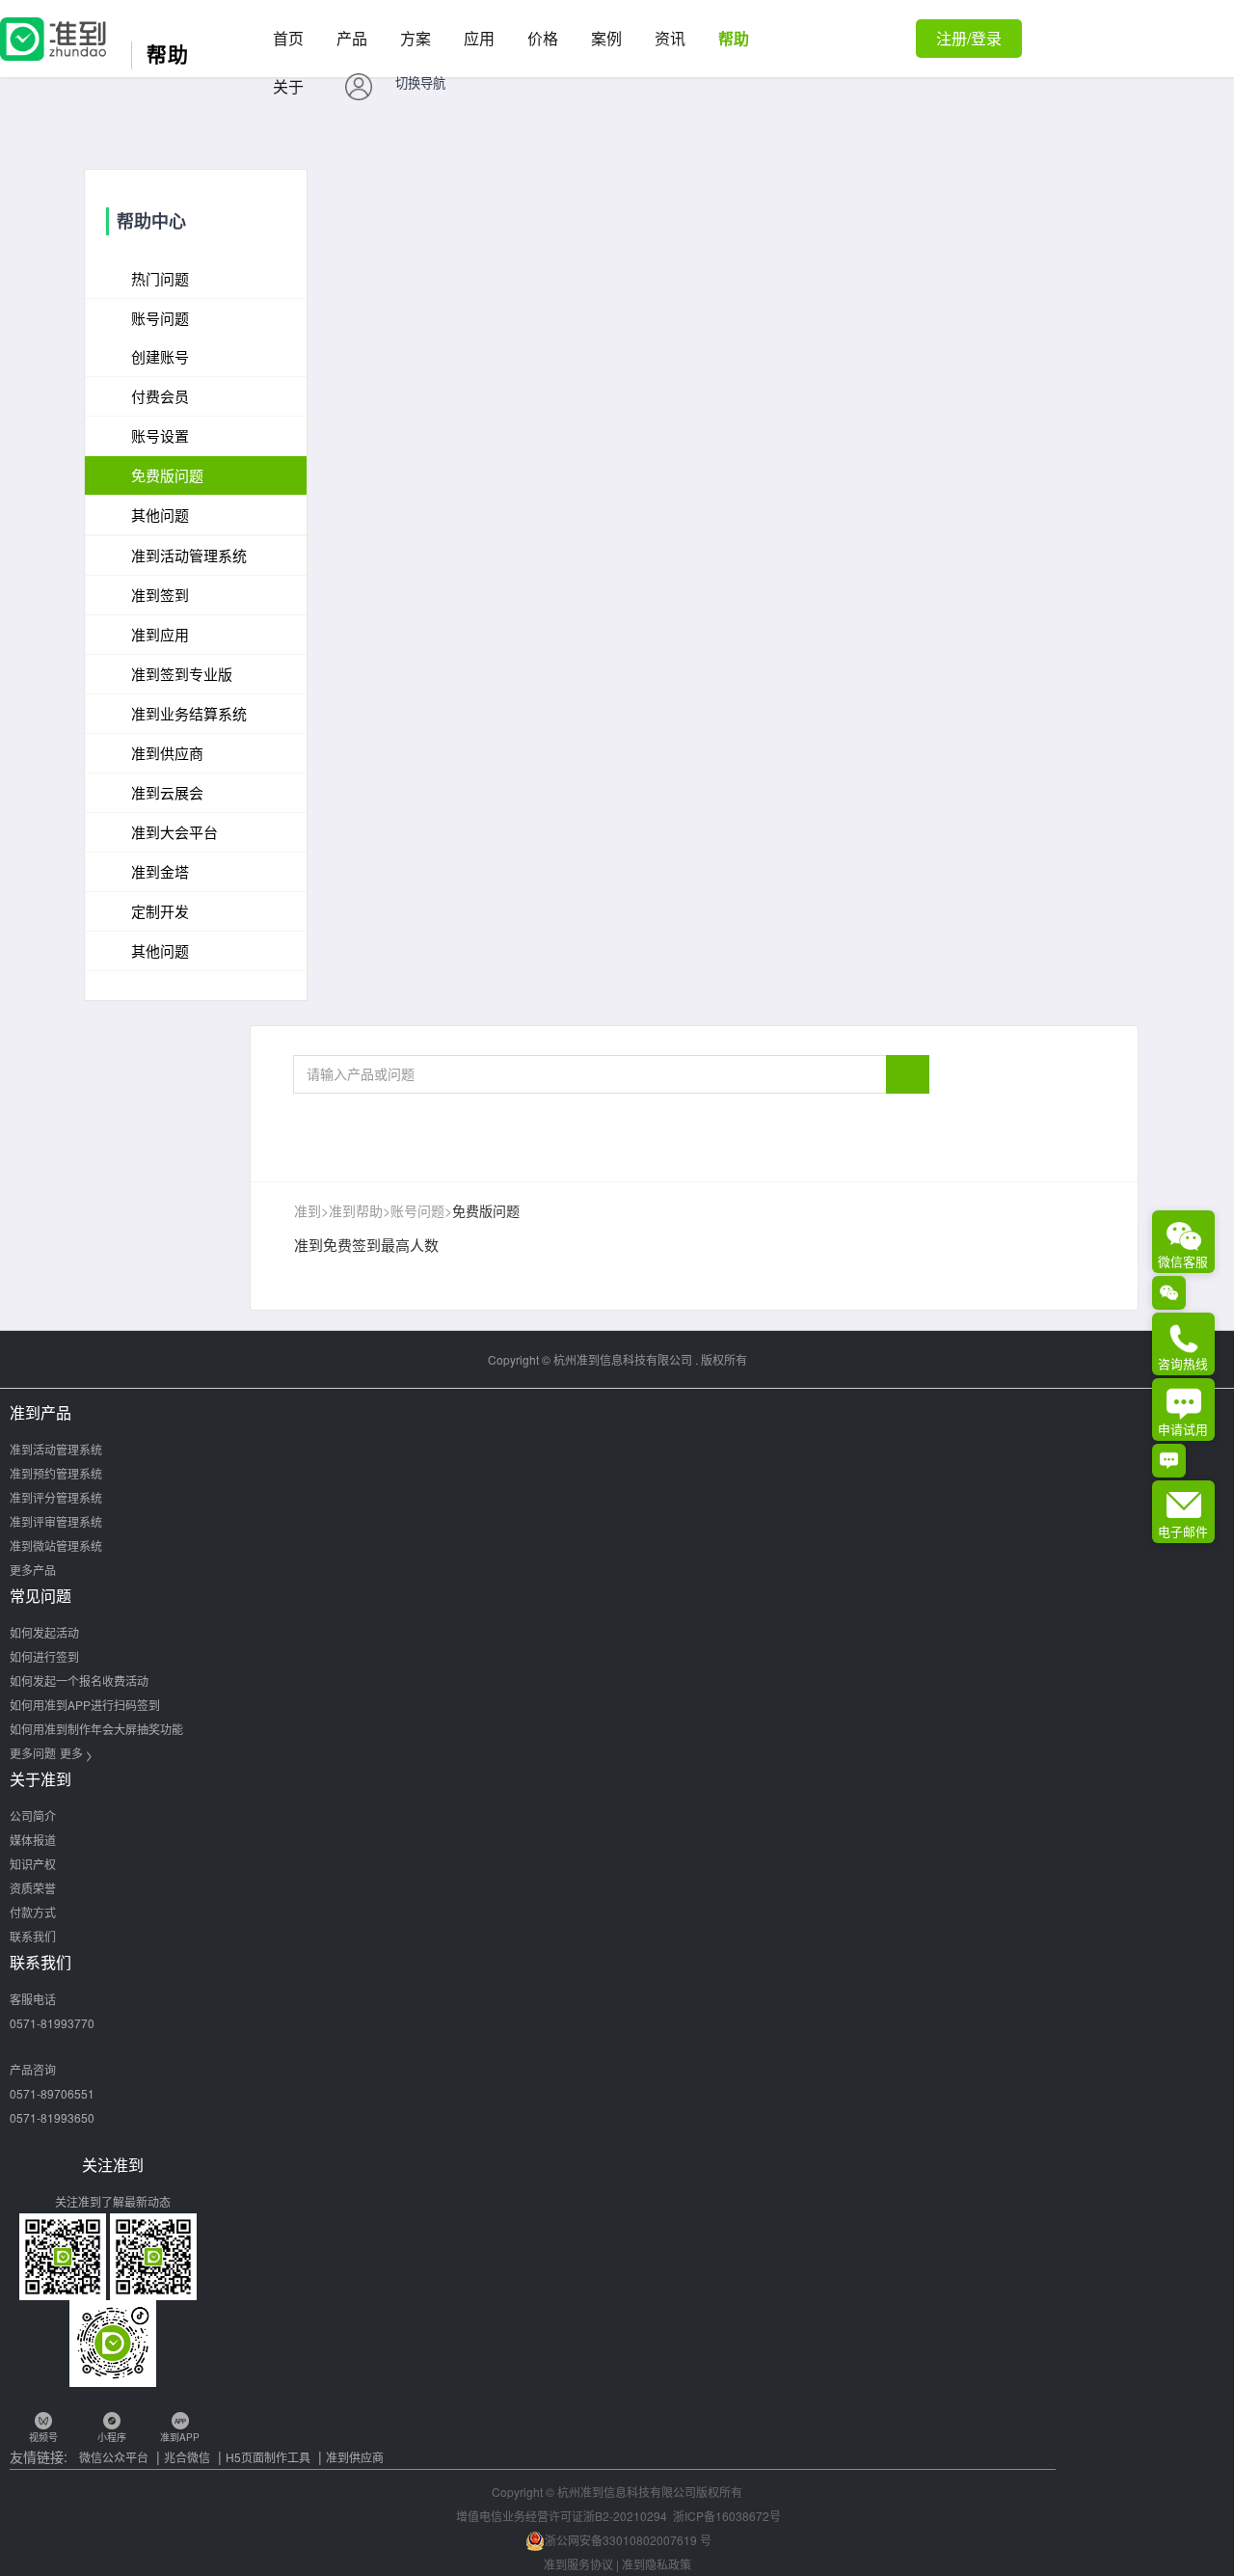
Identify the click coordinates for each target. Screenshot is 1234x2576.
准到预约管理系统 (56, 1473)
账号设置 (160, 435)
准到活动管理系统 (56, 1449)
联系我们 (33, 1936)
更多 (76, 1753)
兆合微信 (187, 2457)
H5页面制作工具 (268, 2457)
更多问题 (33, 1753)
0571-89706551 (52, 2093)
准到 (308, 1210)
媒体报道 (33, 1840)
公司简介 (33, 1816)
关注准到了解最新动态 (113, 2201)
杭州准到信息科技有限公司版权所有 (650, 2492)
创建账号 (160, 356)
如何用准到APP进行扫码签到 (85, 1705)
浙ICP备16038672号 (727, 2516)
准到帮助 (356, 1210)
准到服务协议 (578, 2564)
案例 (606, 38)
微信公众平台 (114, 2457)
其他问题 (160, 515)
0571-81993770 (52, 2023)
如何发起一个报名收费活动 (79, 1681)
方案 (416, 38)
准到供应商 (355, 2457)
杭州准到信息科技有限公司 (623, 1359)
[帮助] (53, 28)
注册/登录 (969, 38)
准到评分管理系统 (56, 1497)
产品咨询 (33, 2069)
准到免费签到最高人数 (366, 1245)
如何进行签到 (44, 1656)
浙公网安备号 (628, 2540)
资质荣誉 (33, 1888)
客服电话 (33, 1999)
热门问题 (160, 278)
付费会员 (160, 396)
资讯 (670, 38)
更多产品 (33, 1570)
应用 (479, 38)
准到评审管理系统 (56, 1521)
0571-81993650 (52, 2117)
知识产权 (33, 1864)
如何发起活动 (44, 1632)
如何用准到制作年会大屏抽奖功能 (96, 1729)
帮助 (734, 38)
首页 (288, 38)
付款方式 (33, 1912)
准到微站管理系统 (56, 1546)
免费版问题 (167, 475)
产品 (352, 38)
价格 (543, 38)
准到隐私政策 (657, 2564)
